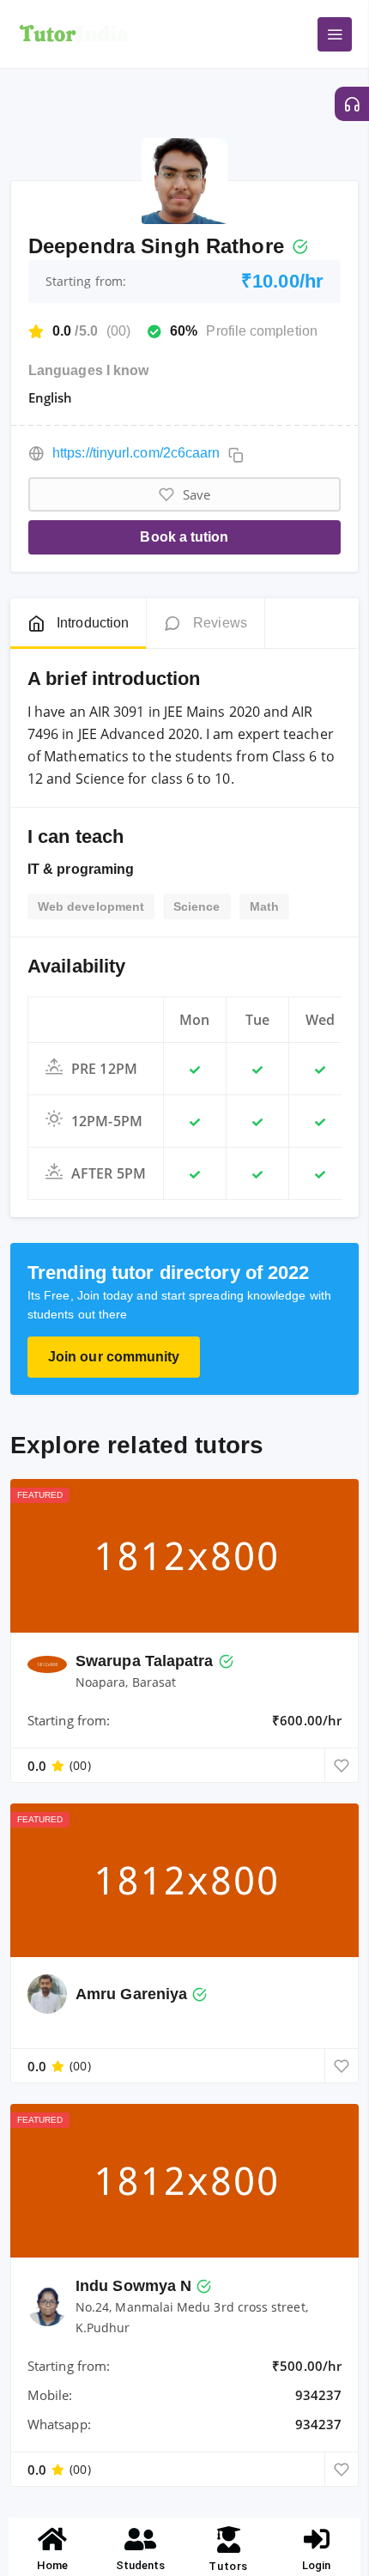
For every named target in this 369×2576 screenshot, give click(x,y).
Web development (91, 906)
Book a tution (184, 537)
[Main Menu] (335, 34)
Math (264, 906)
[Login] (317, 2539)
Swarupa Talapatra (145, 1661)
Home (52, 2565)
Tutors (228, 2566)
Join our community (114, 1357)
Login (316, 2565)
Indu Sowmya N (133, 2286)
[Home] (52, 2539)
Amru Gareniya (131, 1994)
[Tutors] (229, 2540)
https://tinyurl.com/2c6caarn (136, 453)
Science (197, 906)
